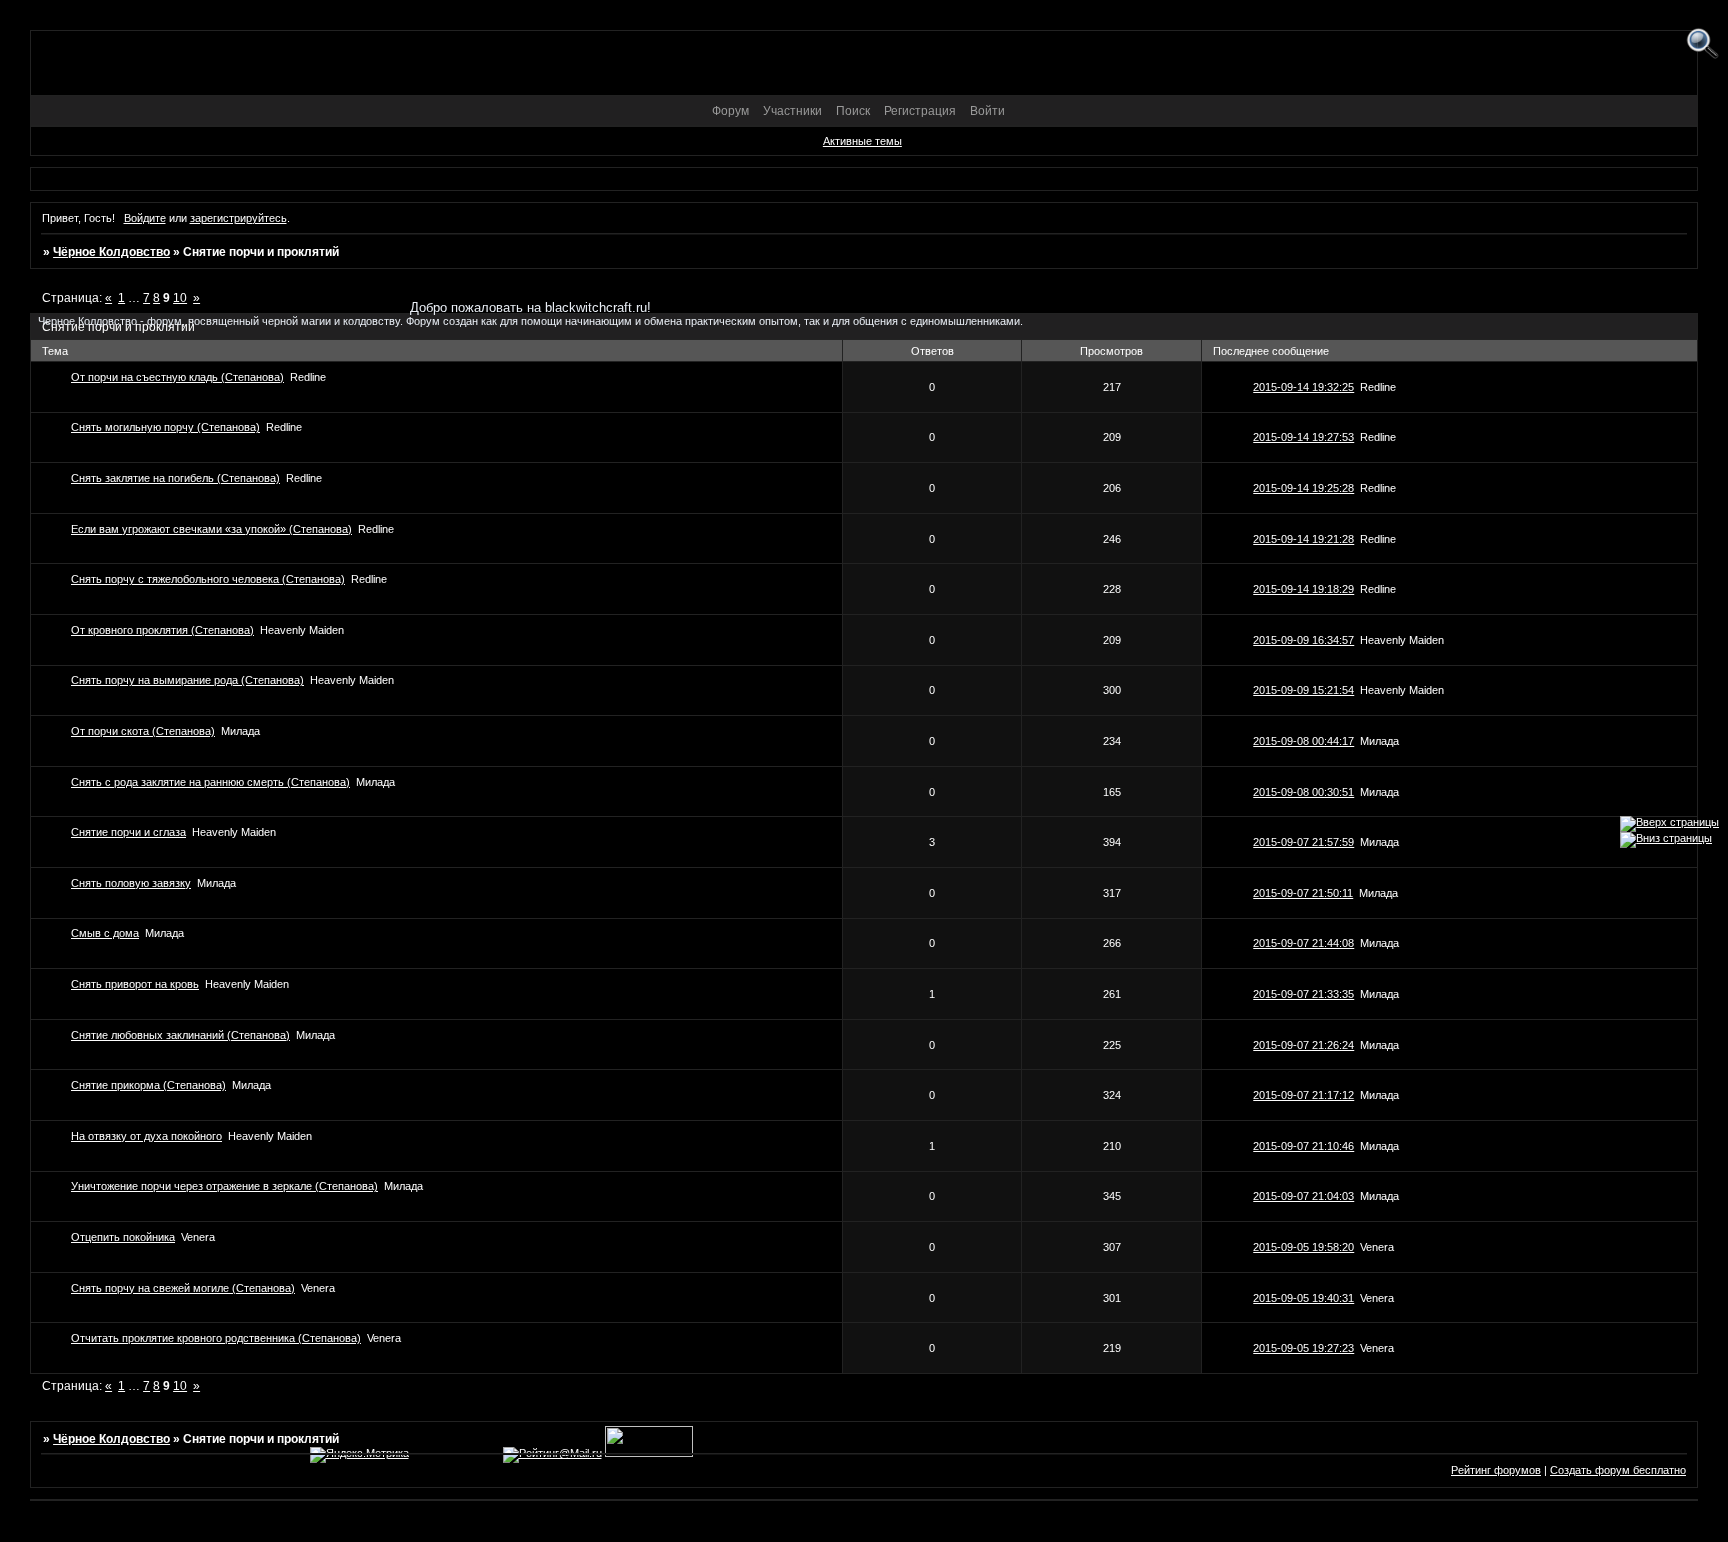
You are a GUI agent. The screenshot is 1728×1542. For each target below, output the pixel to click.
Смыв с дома (105, 933)
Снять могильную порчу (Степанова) (165, 427)
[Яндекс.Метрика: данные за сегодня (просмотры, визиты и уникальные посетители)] (359, 1455)
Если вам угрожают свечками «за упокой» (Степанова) (211, 529)
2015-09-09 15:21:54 (1303, 690)
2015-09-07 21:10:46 (1303, 1146)
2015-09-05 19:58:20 (1303, 1247)
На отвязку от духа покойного (146, 1136)
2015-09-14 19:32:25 (1303, 387)
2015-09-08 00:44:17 (1303, 741)
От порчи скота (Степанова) (143, 731)
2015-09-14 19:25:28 (1303, 488)
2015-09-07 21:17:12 (1303, 1095)
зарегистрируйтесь (238, 218)
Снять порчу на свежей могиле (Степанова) (183, 1288)
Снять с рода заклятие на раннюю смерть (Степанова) (210, 782)
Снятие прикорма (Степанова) (148, 1085)
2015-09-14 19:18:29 (1303, 589)
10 (180, 298)
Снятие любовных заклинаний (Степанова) (180, 1035)
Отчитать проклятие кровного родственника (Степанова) (216, 1338)
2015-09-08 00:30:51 (1303, 792)
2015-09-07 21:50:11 (1303, 893)
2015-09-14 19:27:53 (1303, 437)
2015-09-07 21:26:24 (1303, 1045)
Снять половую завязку (131, 883)
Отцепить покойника (123, 1237)
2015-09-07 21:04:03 (1303, 1196)
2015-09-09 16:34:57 (1303, 640)
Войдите (145, 218)
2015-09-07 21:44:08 (1303, 943)
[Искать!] (1702, 44)
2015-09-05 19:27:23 (1303, 1348)
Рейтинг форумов (1496, 1470)
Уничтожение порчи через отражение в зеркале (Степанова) (224, 1186)
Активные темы (862, 141)
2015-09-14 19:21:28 (1303, 539)
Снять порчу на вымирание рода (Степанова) (187, 680)
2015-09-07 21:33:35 (1303, 994)
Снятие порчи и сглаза (128, 832)
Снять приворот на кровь (135, 984)
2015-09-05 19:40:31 (1303, 1298)
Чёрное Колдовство (111, 252)
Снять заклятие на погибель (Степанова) (175, 478)
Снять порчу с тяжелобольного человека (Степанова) (208, 579)
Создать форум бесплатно (1618, 1470)
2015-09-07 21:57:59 (1303, 842)
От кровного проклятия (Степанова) (162, 630)
